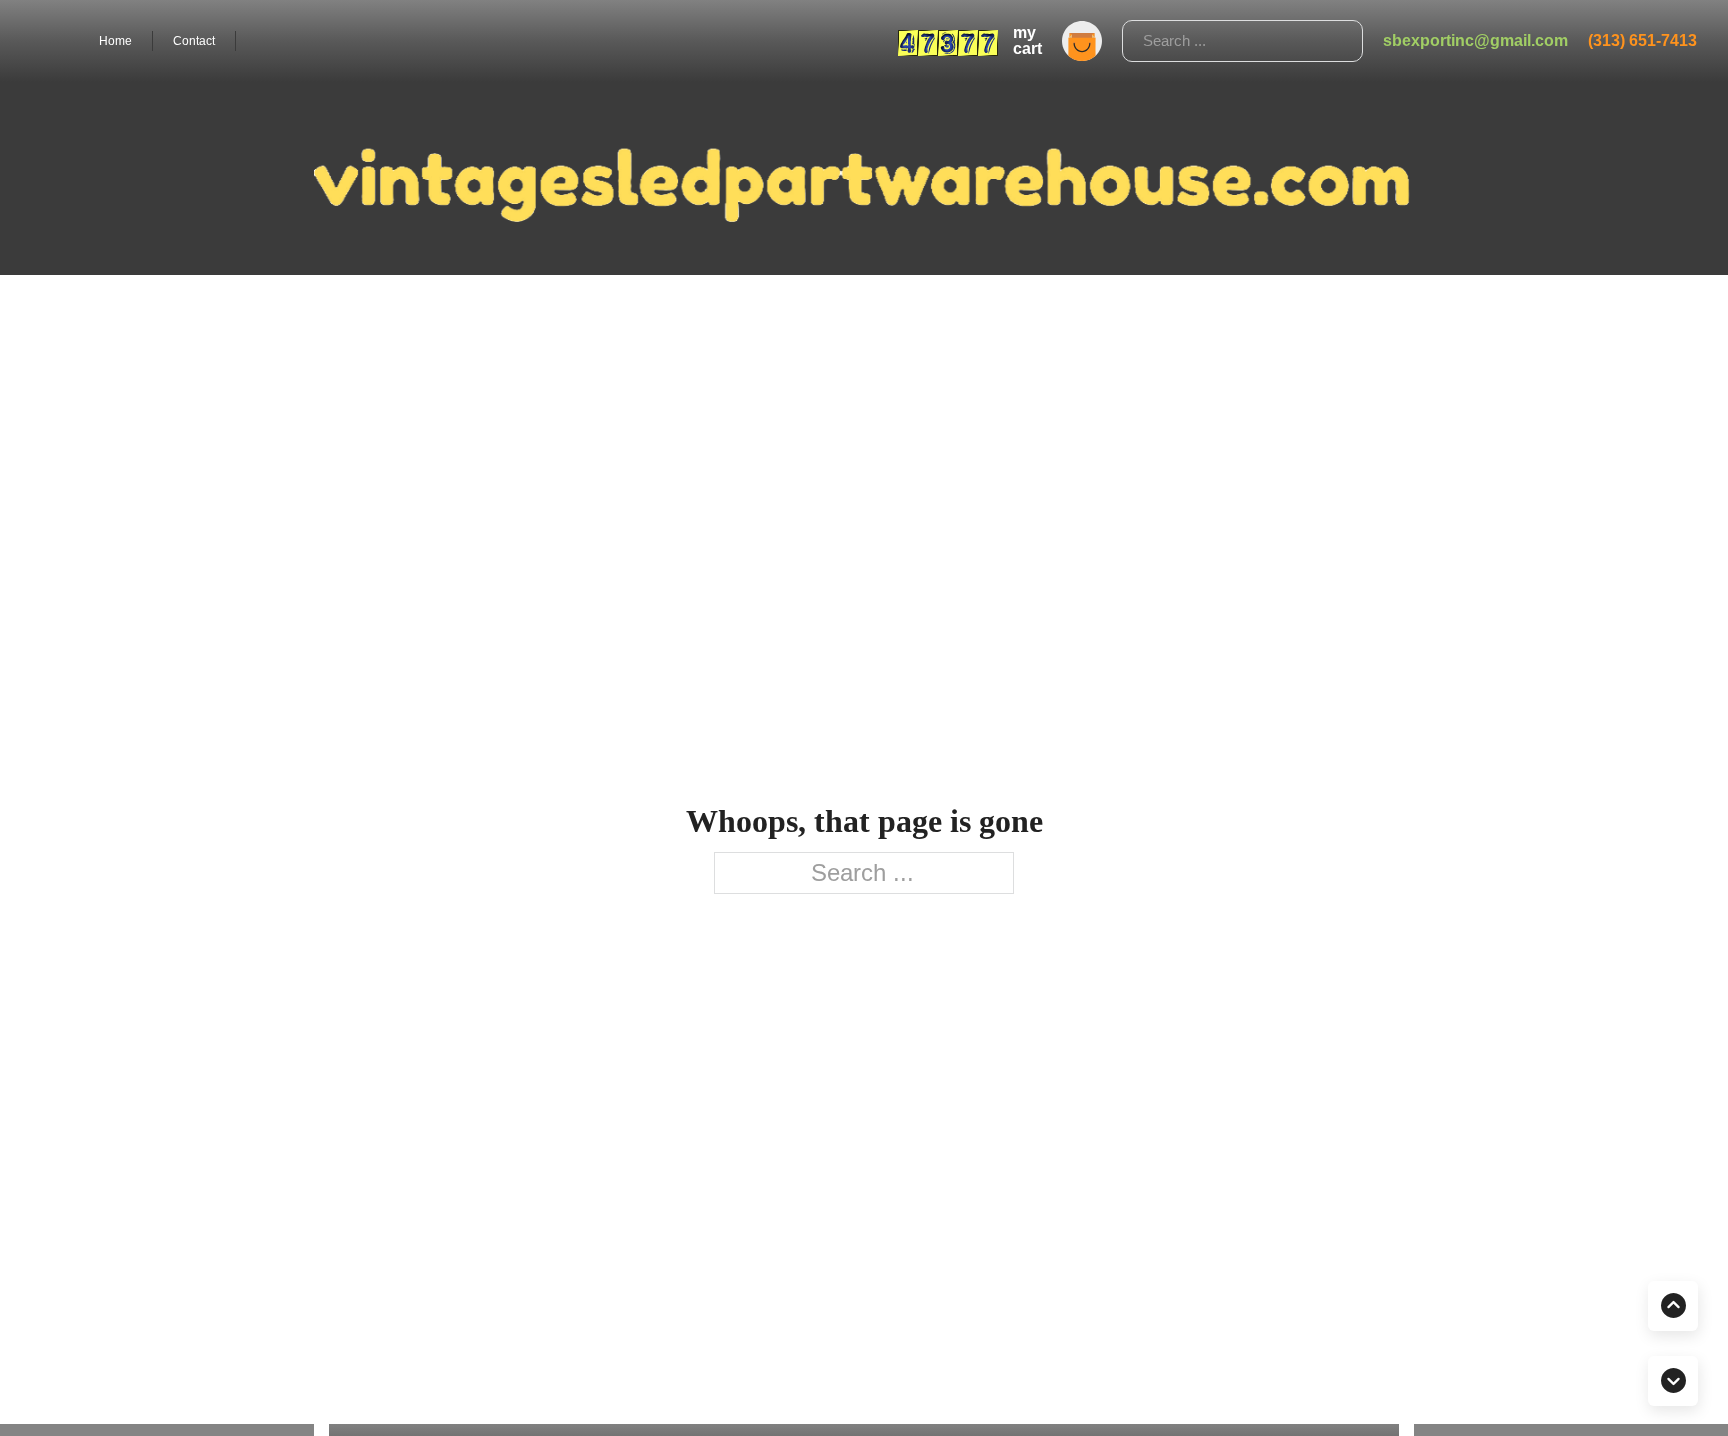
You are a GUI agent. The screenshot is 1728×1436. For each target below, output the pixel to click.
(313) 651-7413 (1642, 40)
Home (115, 41)
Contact (194, 41)
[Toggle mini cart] (1082, 41)
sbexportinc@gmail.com (1475, 40)
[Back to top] (1673, 1306)
